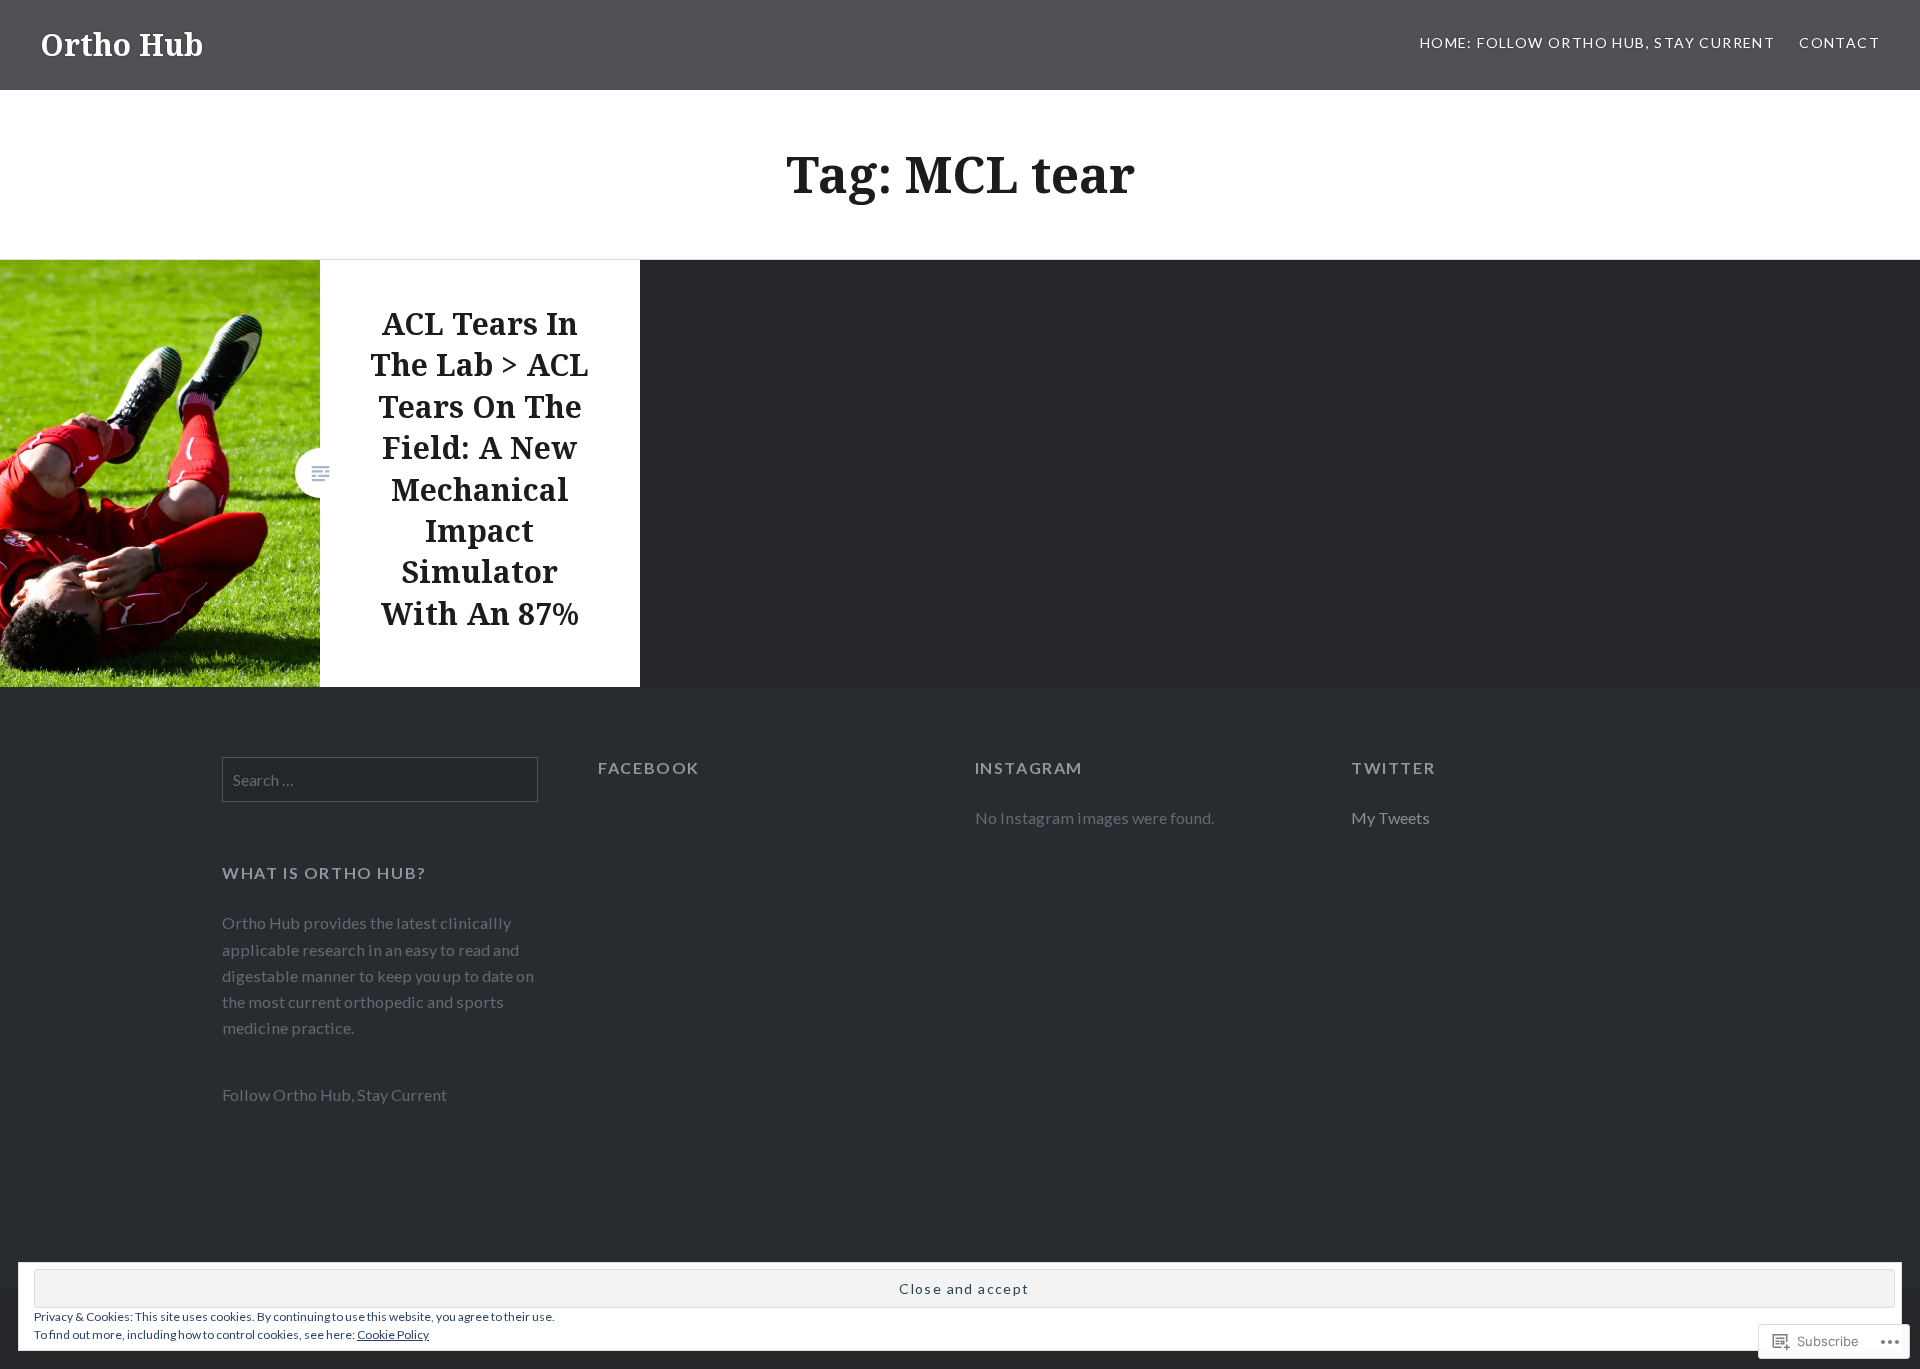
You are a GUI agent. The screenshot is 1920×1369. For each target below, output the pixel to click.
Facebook (649, 767)
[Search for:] (380, 779)
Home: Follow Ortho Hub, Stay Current (1597, 42)
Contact (1839, 42)
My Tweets (1390, 817)
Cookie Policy (393, 1334)
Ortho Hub (121, 44)
